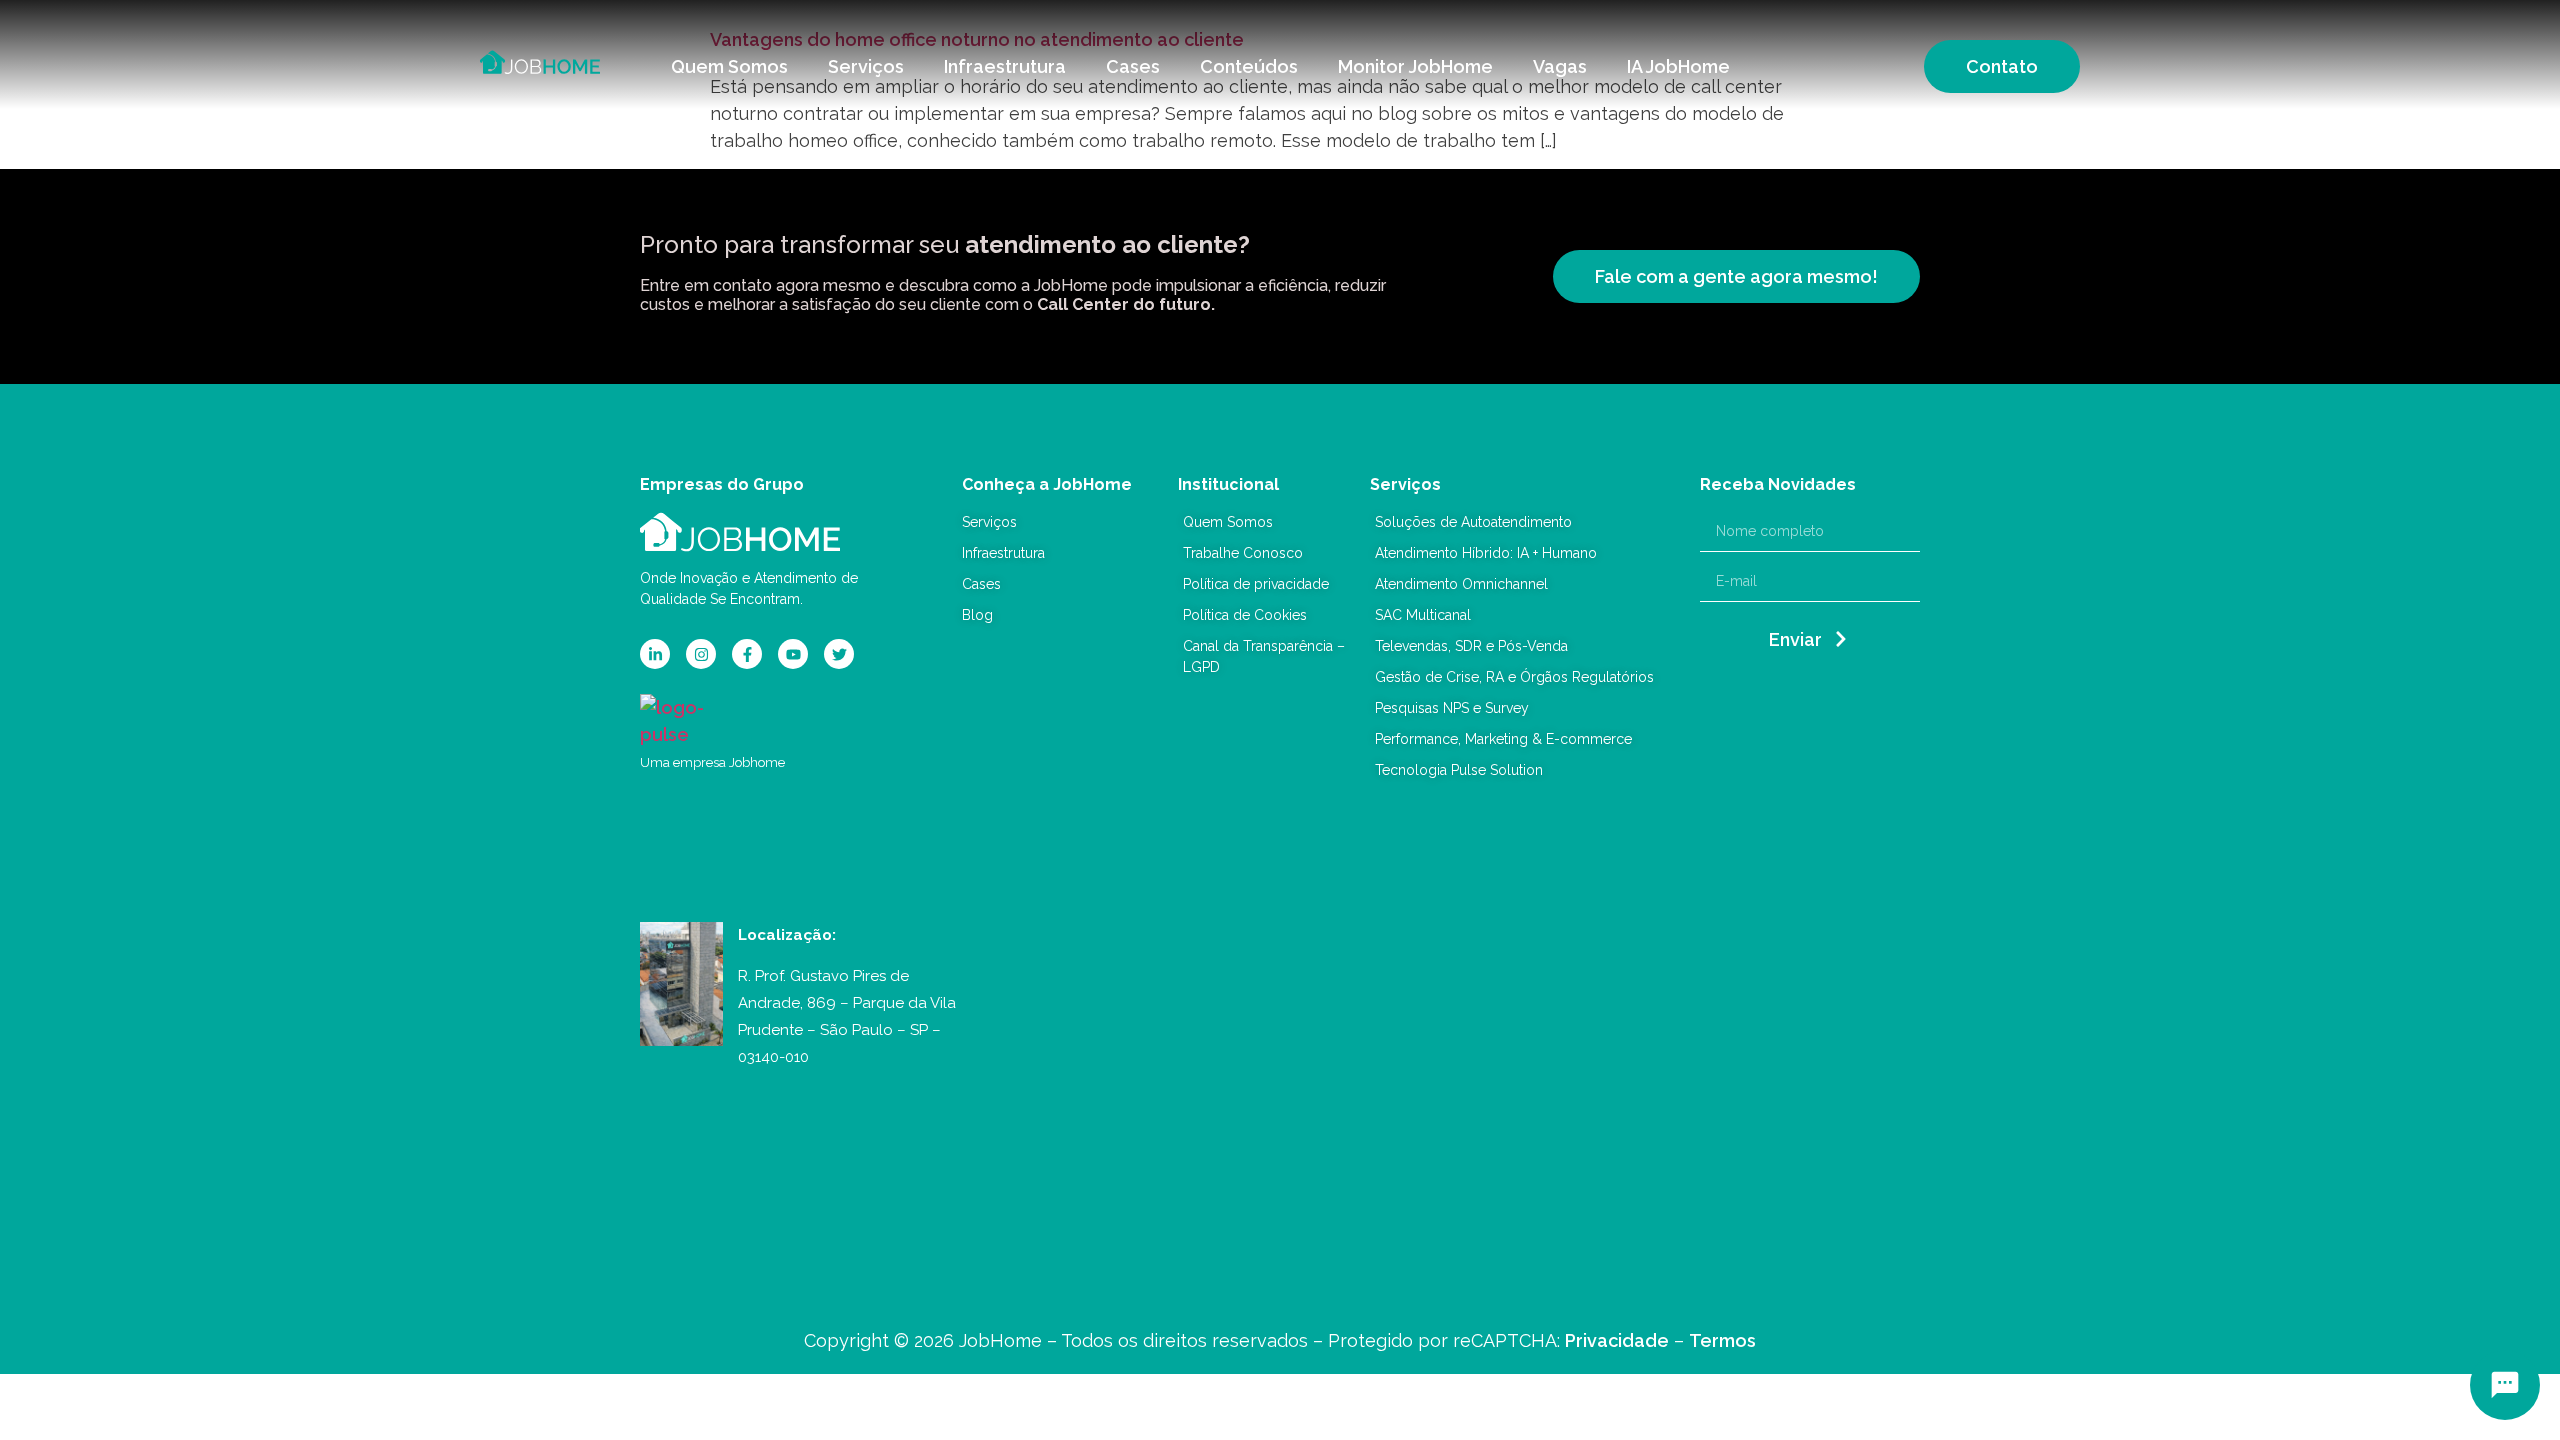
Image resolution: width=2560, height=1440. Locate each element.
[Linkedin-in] (655, 654)
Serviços (866, 66)
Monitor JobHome (1415, 66)
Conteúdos (1249, 66)
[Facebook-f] (747, 654)
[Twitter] (839, 654)
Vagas (1560, 66)
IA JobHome (1678, 66)
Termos (1722, 1340)
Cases (1133, 66)
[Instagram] (701, 654)
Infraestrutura (1005, 66)
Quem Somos (729, 66)
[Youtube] (793, 654)
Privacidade (1617, 1340)
